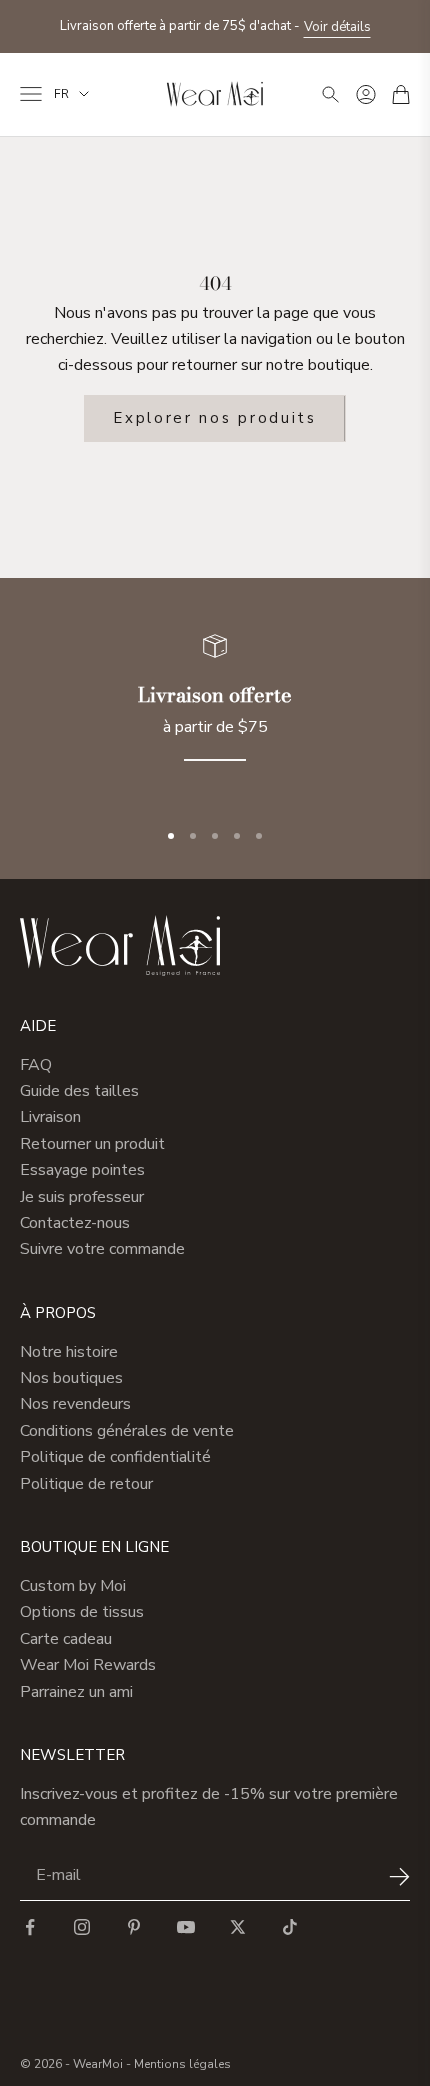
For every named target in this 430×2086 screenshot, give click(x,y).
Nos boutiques (71, 1378)
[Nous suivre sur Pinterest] (134, 1927)
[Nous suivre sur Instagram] (82, 1927)
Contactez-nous (75, 1223)
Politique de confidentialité (115, 1457)
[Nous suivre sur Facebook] (30, 1927)
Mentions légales (182, 2064)
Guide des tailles (79, 1091)
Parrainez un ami (76, 1692)
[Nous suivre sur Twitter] (238, 1927)
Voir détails (337, 27)
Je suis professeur (82, 1197)
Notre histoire (69, 1352)
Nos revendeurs (75, 1404)
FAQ (36, 1065)
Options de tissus (82, 1612)
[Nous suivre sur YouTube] (186, 1927)
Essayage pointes (82, 1170)
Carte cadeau (66, 1639)
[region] (215, 709)
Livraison (50, 1117)
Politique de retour (86, 1484)
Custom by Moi (73, 1586)
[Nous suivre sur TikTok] (290, 1927)
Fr (61, 94)
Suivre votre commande (102, 1249)
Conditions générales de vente (127, 1431)
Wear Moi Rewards (88, 1665)
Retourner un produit (92, 1144)
